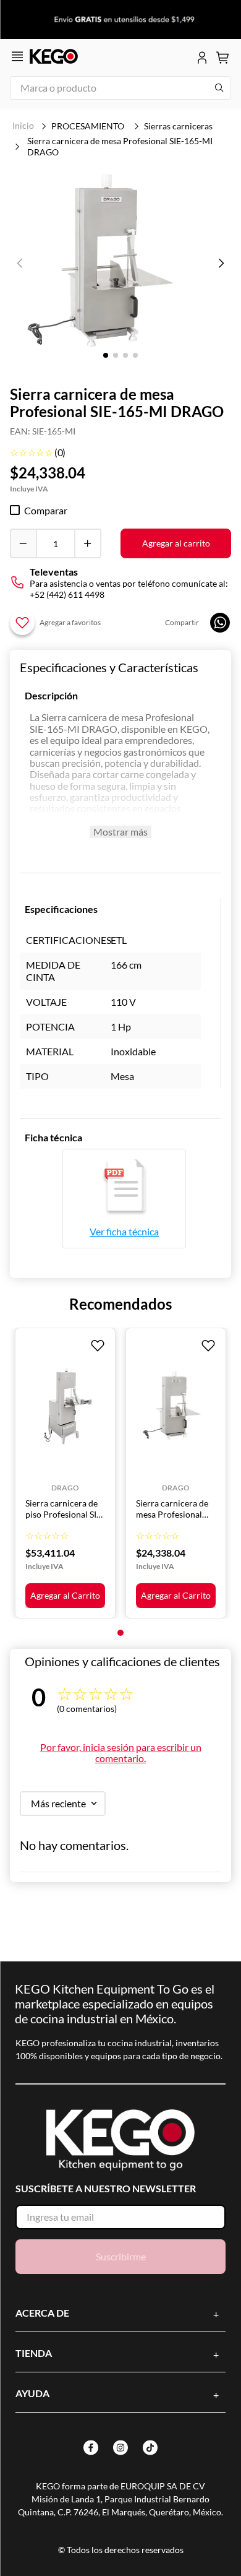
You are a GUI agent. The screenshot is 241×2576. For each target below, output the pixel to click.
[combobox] (120, 88)
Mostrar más (120, 832)
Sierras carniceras (178, 126)
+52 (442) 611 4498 (67, 594)
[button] (110, 264)
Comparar (46, 511)
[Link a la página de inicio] (23, 126)
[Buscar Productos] (219, 88)
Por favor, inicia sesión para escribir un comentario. (121, 1753)
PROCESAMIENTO (88, 126)
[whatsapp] (220, 623)
